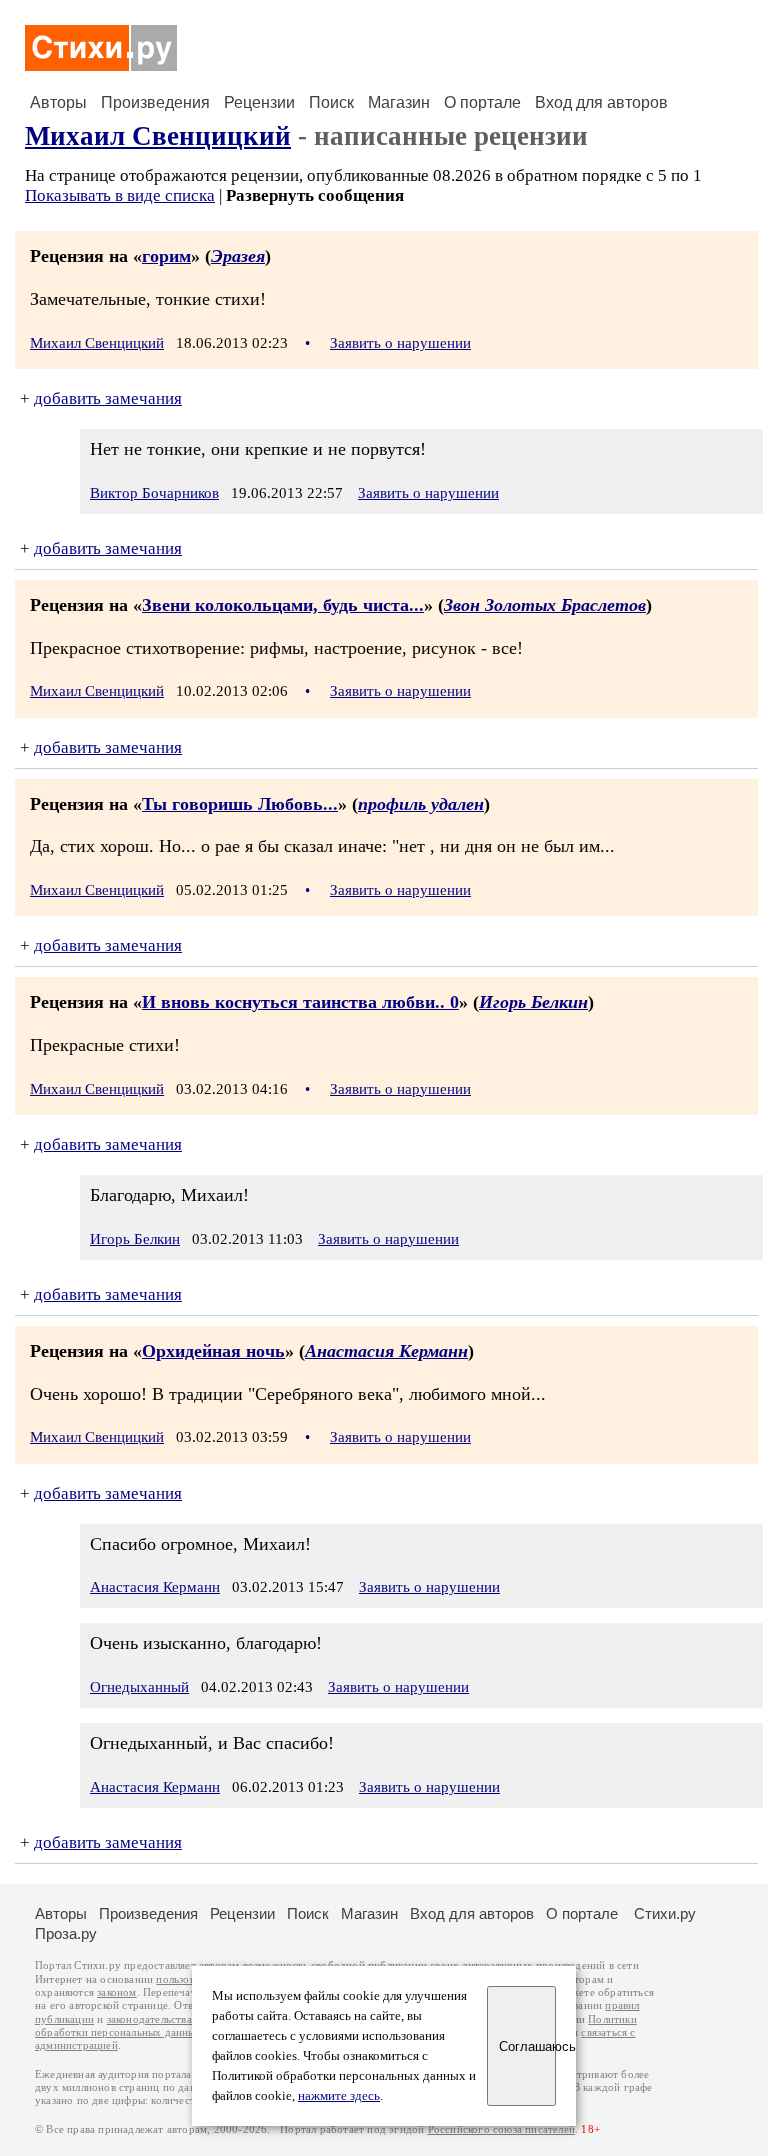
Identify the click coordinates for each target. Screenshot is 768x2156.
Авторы (58, 102)
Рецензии (259, 102)
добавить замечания (108, 398)
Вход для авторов (601, 102)
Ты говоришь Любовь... (240, 804)
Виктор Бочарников (154, 493)
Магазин (399, 102)
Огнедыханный (139, 1687)
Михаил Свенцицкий (158, 136)
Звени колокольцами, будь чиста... (283, 605)
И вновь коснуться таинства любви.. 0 (300, 1002)
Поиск (331, 102)
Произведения (155, 102)
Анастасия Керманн (386, 1351)
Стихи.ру (665, 1913)
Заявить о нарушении (400, 343)
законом (116, 1992)
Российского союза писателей (501, 2129)
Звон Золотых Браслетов (545, 605)
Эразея (238, 256)
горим (166, 256)
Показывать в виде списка (120, 195)
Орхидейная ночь (213, 1351)
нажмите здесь (339, 2096)
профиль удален (421, 804)
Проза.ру (66, 1933)
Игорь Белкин (533, 1002)
